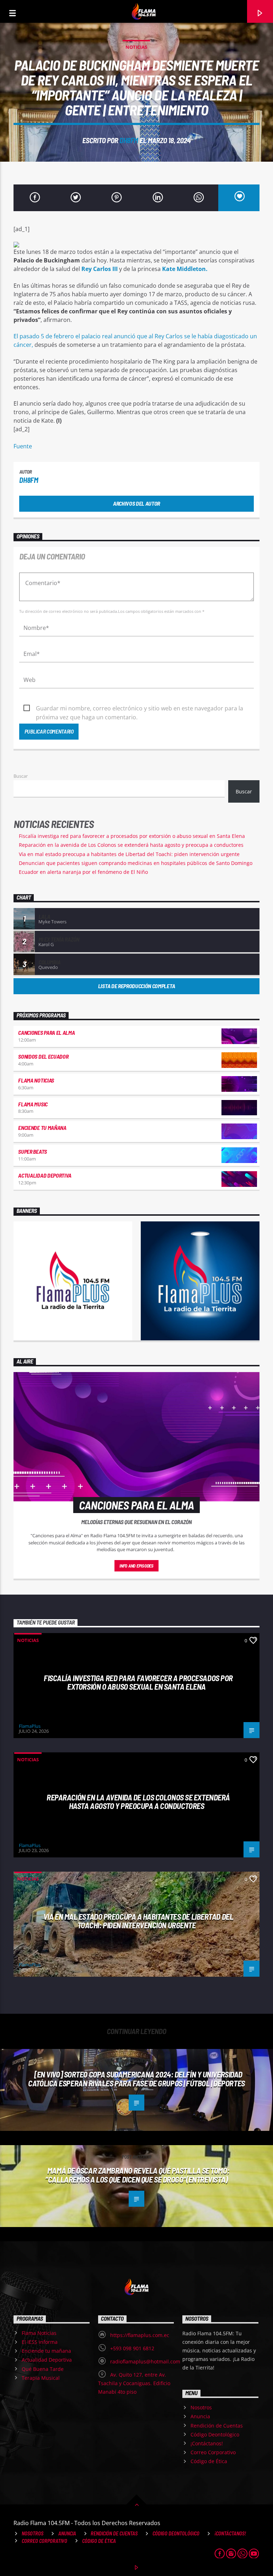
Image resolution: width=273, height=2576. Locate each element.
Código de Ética (209, 2461)
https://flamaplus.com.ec (140, 2335)
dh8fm (129, 140)
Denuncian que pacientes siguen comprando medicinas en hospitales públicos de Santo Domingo (136, 863)
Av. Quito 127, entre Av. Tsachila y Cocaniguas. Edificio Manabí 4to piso (134, 2383)
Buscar (21, 776)
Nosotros (201, 2407)
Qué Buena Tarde (43, 2369)
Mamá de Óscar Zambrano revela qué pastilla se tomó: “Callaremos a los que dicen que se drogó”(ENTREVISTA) (137, 2175)
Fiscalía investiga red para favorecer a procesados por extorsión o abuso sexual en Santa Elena (132, 836)
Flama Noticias (36, 1080)
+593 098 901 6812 (132, 2348)
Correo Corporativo (213, 2452)
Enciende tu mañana (42, 1128)
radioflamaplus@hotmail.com (145, 2361)
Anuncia (200, 2416)
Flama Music (33, 1104)
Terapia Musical (41, 2378)
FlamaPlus (30, 1726)
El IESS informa (40, 2342)
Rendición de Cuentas (217, 2426)
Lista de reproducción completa (136, 986)
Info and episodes (136, 1566)
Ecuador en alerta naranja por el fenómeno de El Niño (83, 872)
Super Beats (32, 1151)
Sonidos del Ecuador (43, 1056)
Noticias (136, 47)
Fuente (23, 446)
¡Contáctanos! (207, 2443)
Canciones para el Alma (46, 1033)
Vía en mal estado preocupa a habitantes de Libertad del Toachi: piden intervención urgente (129, 854)
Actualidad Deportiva (45, 1175)
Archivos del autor (136, 503)
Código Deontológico (215, 2434)
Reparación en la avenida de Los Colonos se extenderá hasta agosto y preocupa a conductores (131, 845)
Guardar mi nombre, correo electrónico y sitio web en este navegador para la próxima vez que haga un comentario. (140, 709)
